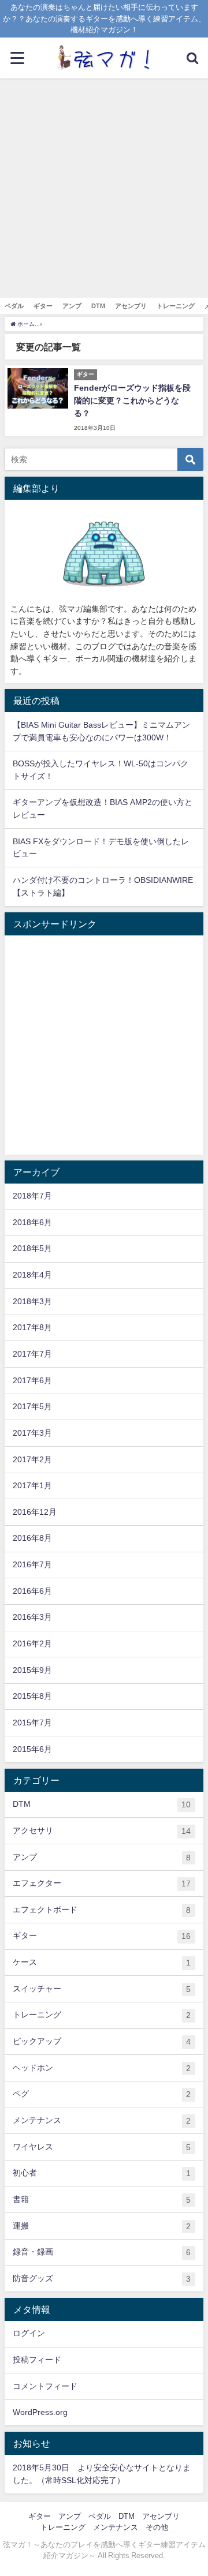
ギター (43, 306)
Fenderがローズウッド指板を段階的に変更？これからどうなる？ (132, 400)
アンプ (72, 306)
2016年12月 (35, 1512)
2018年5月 (32, 1248)
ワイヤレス (102, 2147)
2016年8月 (32, 1538)
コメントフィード (45, 2386)
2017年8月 (32, 1327)
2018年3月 (32, 1301)
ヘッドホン (102, 2068)
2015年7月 (32, 1723)
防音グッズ (102, 2279)
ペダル (14, 306)
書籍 (102, 2199)
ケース (102, 1962)
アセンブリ (131, 306)
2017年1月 (32, 1485)
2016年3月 (32, 1617)
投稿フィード (37, 2360)
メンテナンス (102, 2120)
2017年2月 (32, 1459)
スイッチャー (102, 1989)
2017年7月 (32, 1354)
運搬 (102, 2226)
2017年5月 (32, 1406)
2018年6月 (32, 1222)
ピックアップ (102, 2041)
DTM (98, 306)
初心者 (102, 2173)
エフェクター (102, 1883)
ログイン (29, 2333)
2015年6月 (32, 1749)
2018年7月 (32, 1196)
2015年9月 (32, 1670)
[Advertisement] (104, 188)
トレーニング (176, 306)
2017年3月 (32, 1433)
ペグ (102, 2094)
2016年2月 (32, 1643)
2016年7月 (32, 1564)
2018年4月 (32, 1275)
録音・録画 (102, 2252)
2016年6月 (32, 1591)
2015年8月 (32, 1696)
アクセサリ (102, 1831)
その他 (157, 2527)
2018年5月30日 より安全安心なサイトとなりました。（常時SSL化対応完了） (102, 2474)
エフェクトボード (102, 1910)
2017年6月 (32, 1380)
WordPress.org (40, 2412)
